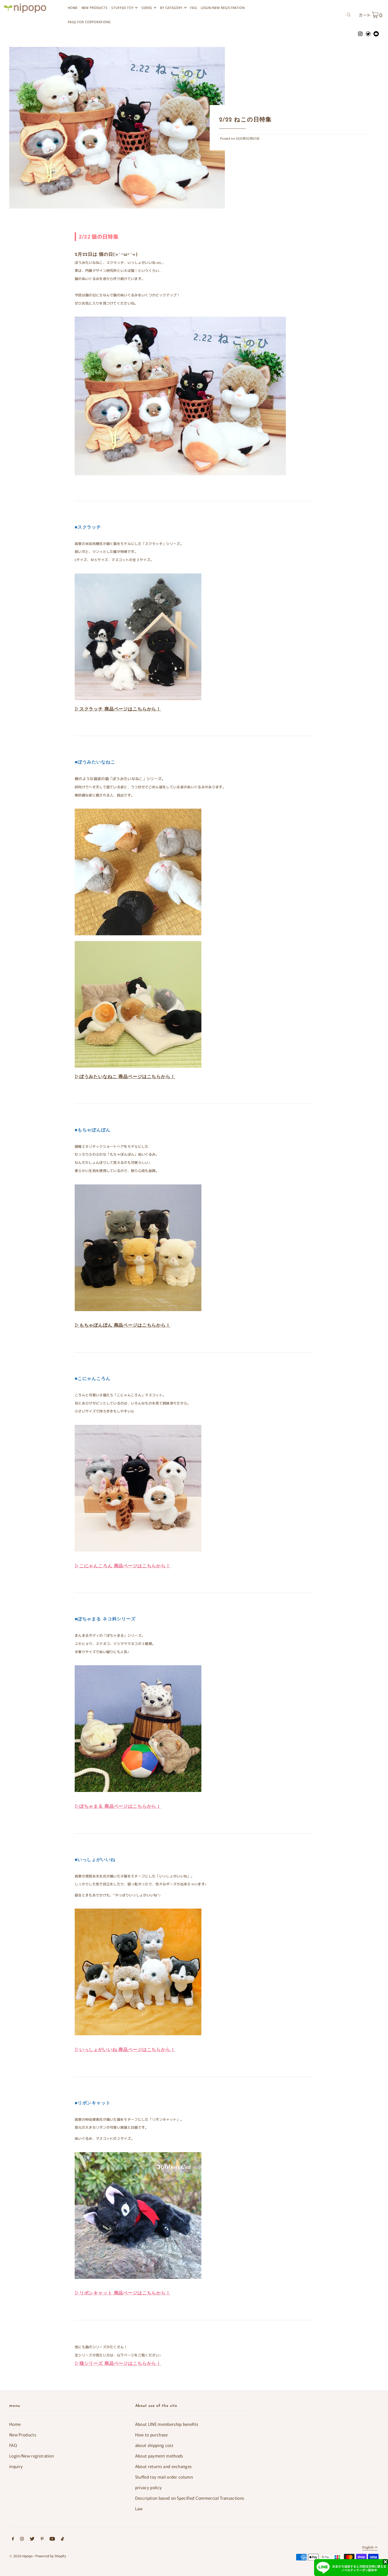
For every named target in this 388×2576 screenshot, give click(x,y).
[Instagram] (22, 2539)
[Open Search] (349, 14)
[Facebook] (13, 2539)
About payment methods (159, 2456)
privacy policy (149, 2487)
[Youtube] (52, 2539)
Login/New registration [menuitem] (223, 8)
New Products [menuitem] (95, 8)
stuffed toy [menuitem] (122, 8)
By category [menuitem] (171, 8)
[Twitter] (32, 2539)
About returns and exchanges (164, 2466)
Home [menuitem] (73, 8)
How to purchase (152, 2435)
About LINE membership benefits (167, 2424)
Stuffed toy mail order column (164, 2477)
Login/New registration (32, 2456)
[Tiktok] (62, 2539)
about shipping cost (154, 2445)
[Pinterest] (42, 2539)
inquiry (16, 2466)
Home (15, 2424)
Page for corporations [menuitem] (89, 22)
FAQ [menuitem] (194, 8)
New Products (23, 2435)
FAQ (13, 2445)
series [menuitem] (147, 8)
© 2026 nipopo (21, 2556)
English (368, 2547)
